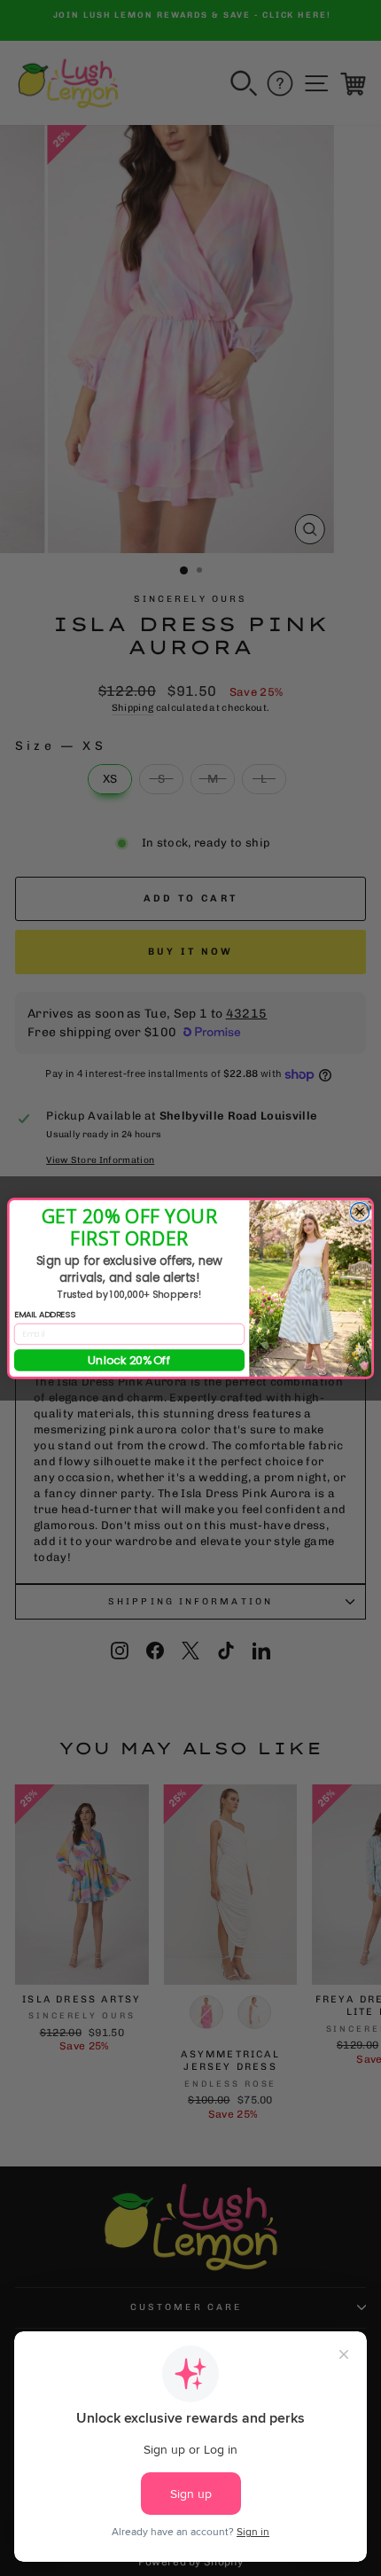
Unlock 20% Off (129, 1360)
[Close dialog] (359, 1211)
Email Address (45, 1314)
